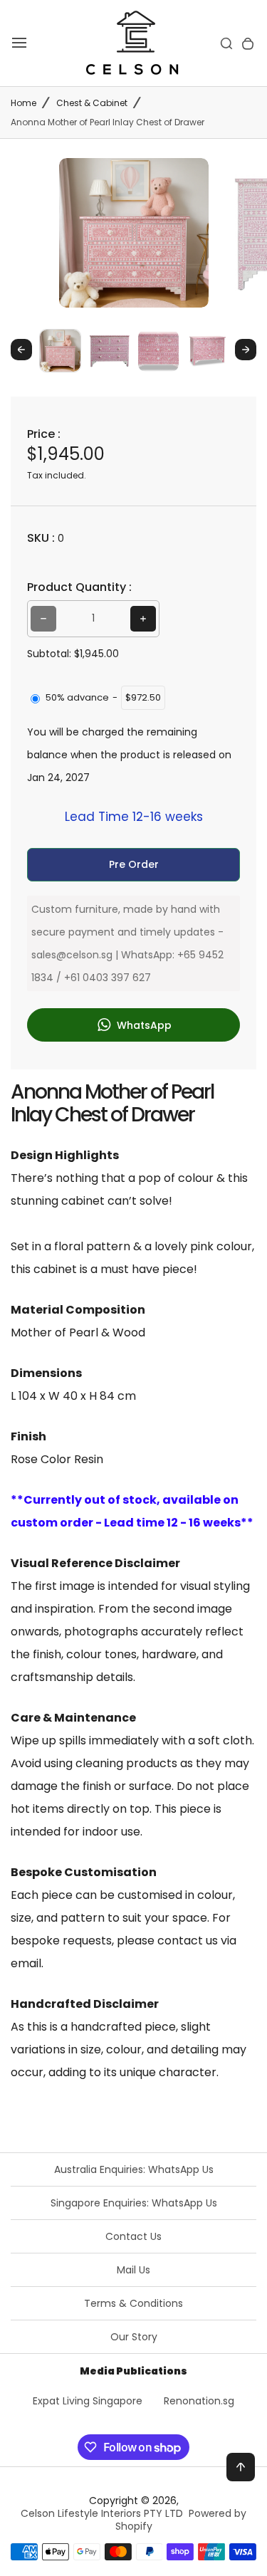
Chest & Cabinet (92, 103)
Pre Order (134, 864)
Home (23, 103)
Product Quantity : (79, 587)
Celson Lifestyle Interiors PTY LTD (102, 2513)
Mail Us (133, 2270)
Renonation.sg (199, 2401)
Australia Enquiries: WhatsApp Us (134, 2169)
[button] (60, 350)
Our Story (134, 2337)
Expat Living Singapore (88, 2401)
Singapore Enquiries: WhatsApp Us (134, 2203)
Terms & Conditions (133, 2303)
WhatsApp (143, 1025)
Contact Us (133, 2236)
